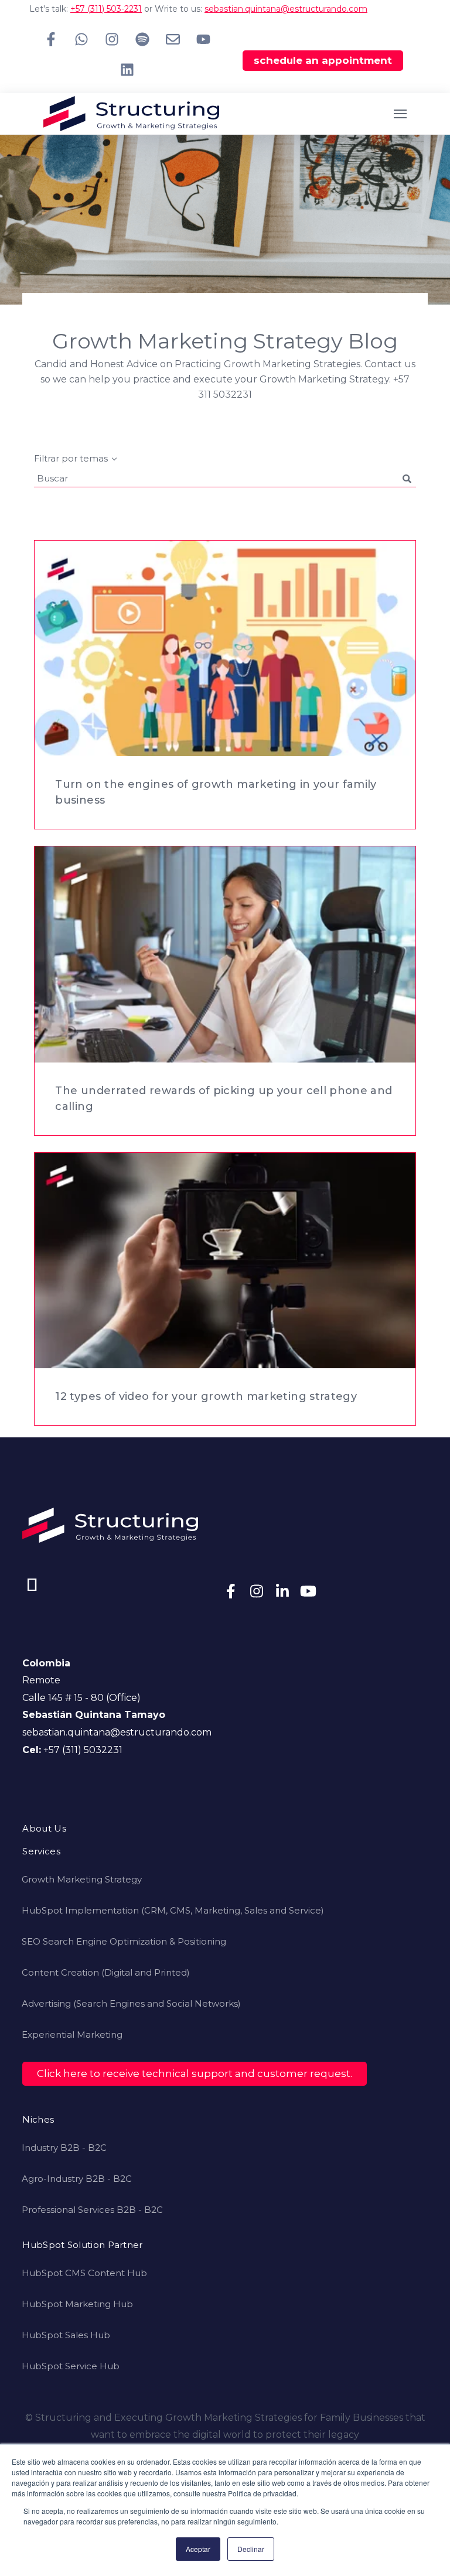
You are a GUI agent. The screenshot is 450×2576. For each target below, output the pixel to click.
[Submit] (429, 331)
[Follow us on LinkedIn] (127, 70)
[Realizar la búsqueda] (407, 479)
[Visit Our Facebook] (231, 1591)
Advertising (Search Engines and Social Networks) (131, 2003)
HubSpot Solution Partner (82, 2245)
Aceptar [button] (198, 2549)
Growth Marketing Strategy (82, 1879)
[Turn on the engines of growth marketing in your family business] (225, 648)
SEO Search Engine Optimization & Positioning (124, 1941)
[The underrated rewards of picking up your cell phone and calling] (225, 954)
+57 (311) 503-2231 (106, 9)
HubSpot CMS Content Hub (84, 2273)
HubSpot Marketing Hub (77, 2304)
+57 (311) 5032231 (83, 1750)
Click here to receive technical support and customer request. (195, 2073)
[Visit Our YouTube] (308, 1591)
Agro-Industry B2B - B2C (77, 2179)
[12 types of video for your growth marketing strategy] (225, 1260)
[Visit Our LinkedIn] (282, 1591)
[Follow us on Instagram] (112, 39)
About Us (44, 1829)
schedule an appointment (323, 60)
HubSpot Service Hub (71, 2366)
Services (41, 1852)
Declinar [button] (251, 2549)
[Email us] (173, 39)
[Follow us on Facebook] (51, 39)
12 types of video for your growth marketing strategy (206, 1396)
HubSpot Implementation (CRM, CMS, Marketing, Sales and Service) (173, 1910)
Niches (38, 2120)
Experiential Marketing (72, 2035)
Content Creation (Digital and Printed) (106, 1972)
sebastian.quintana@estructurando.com (286, 9)
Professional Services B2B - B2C (92, 2210)
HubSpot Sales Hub (66, 2335)
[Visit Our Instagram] (257, 1591)
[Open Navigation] (400, 114)
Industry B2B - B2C (64, 2148)
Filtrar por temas (71, 458)
